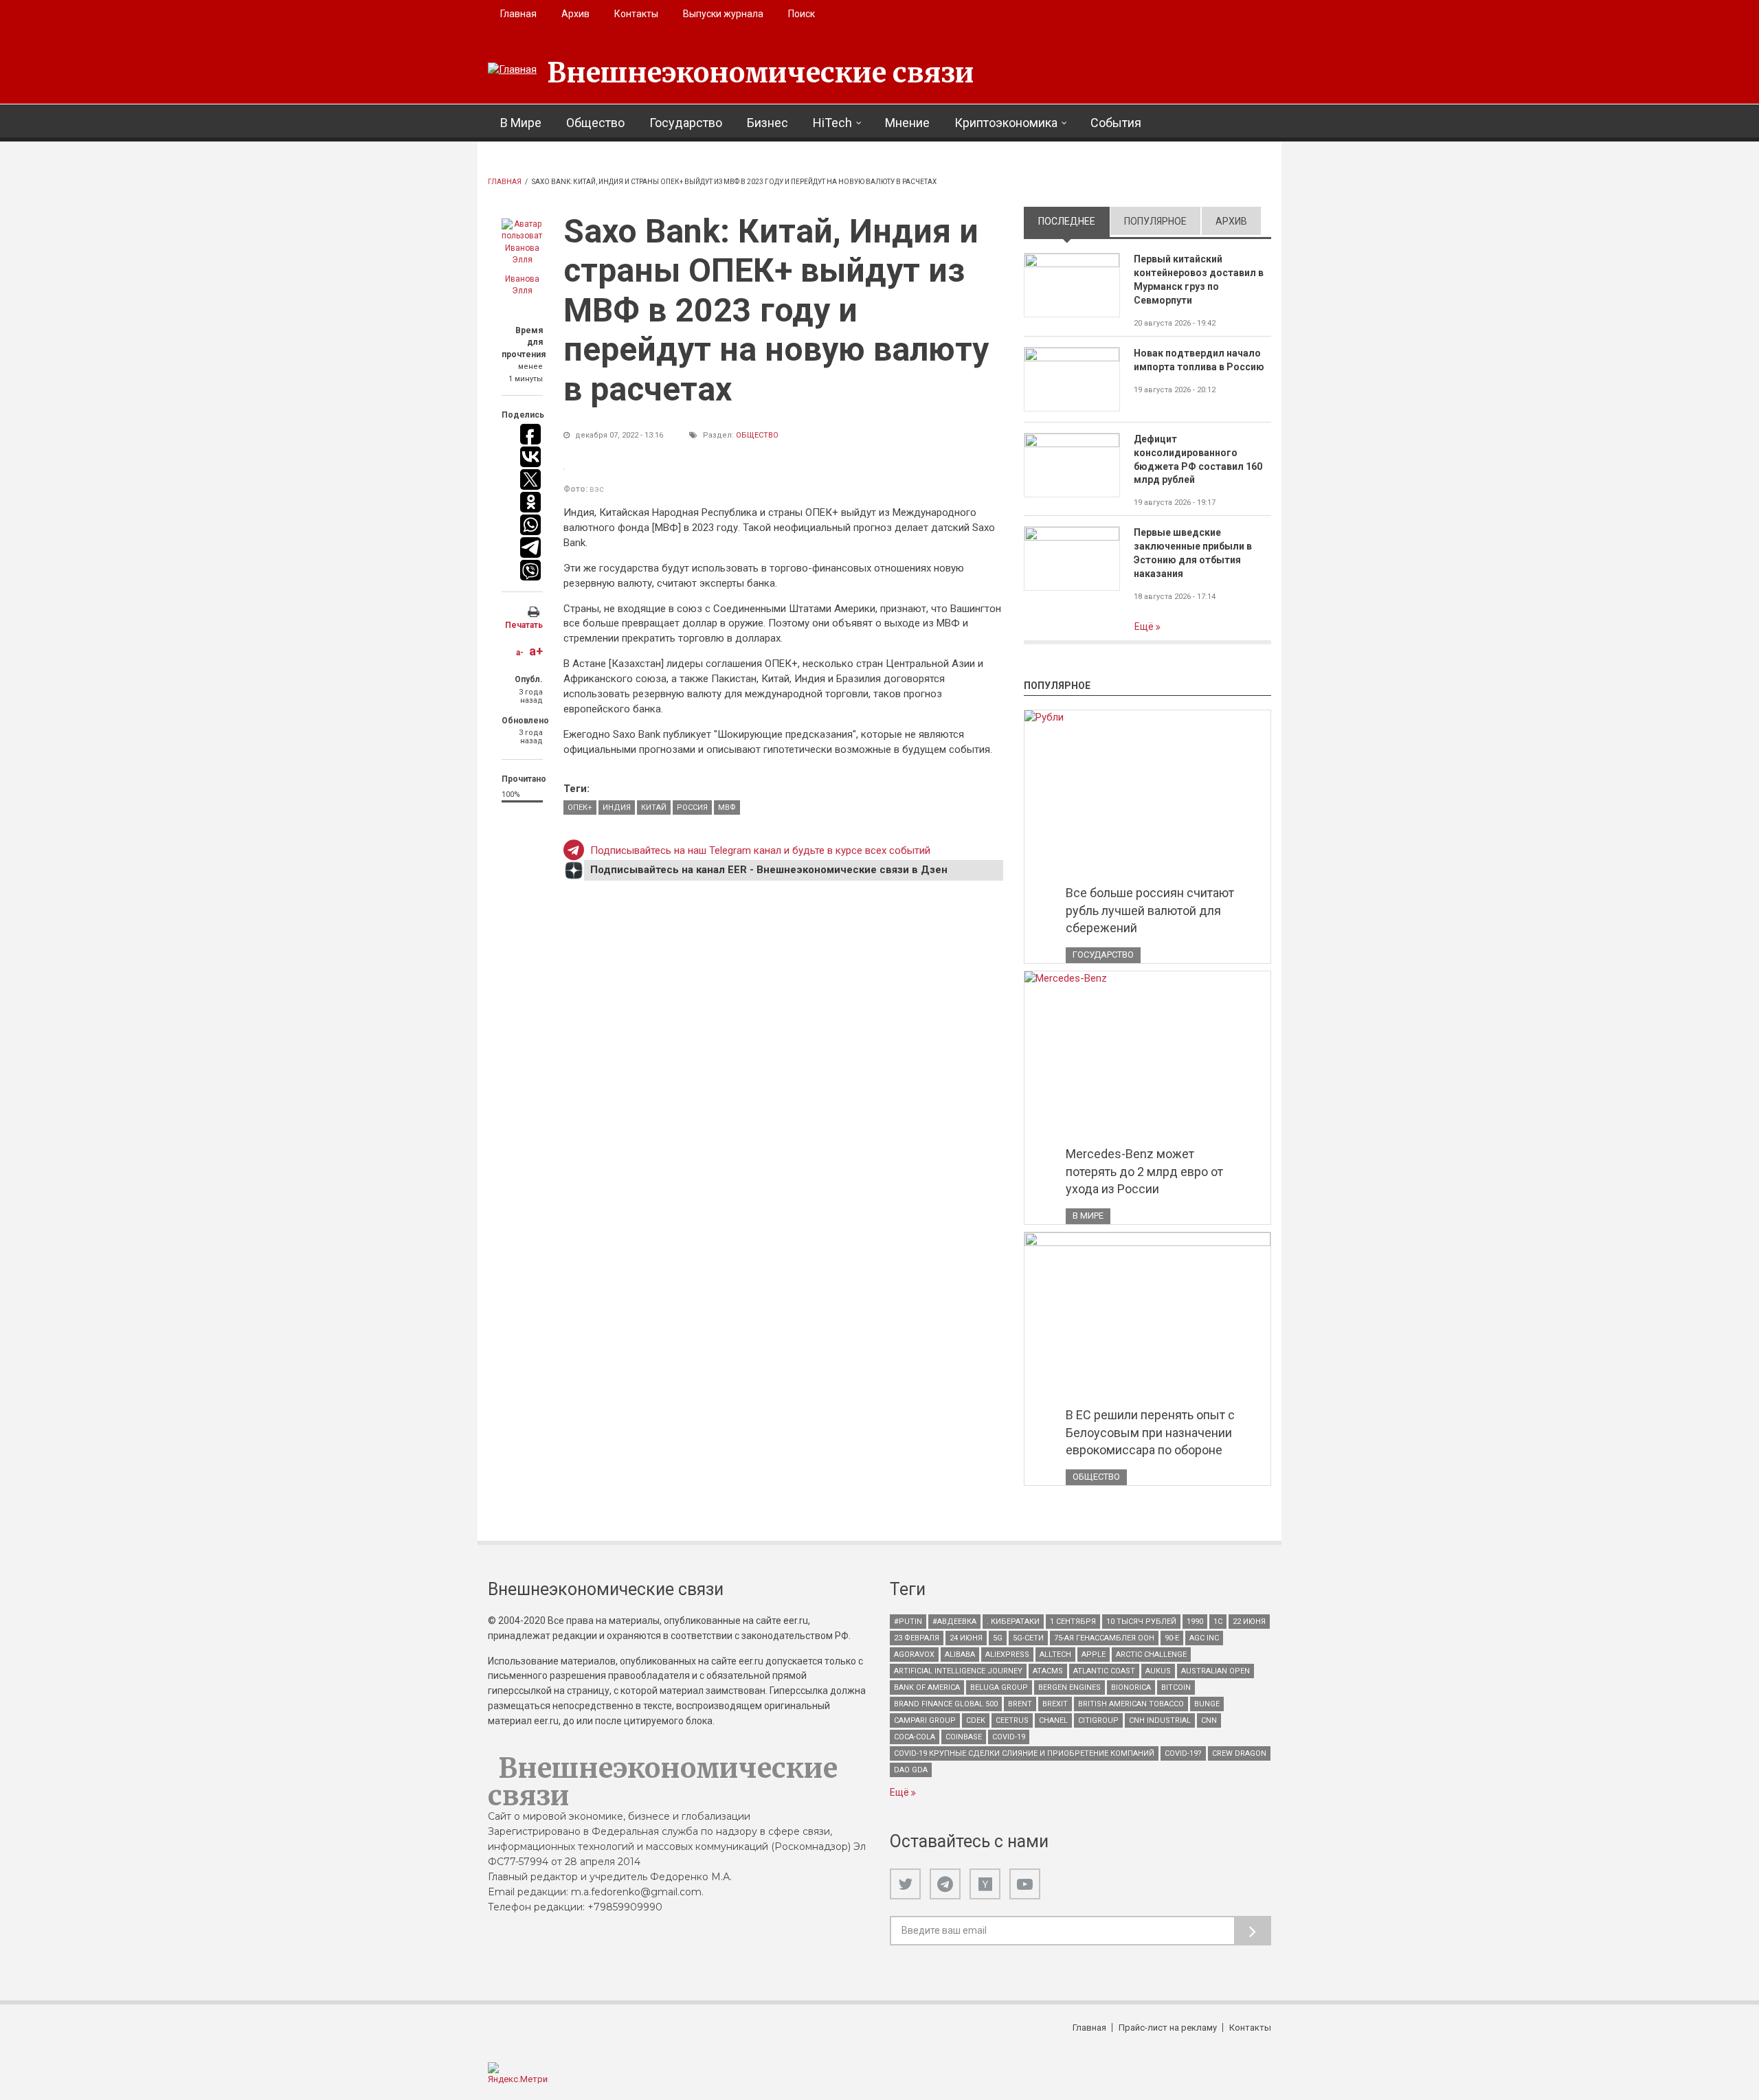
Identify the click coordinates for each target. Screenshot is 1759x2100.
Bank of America (927, 1687)
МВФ (727, 808)
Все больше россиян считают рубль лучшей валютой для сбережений (1150, 910)
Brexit (1055, 1704)
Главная (518, 14)
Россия (692, 808)
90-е (1172, 1638)
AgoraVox (914, 1655)
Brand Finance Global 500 (946, 1704)
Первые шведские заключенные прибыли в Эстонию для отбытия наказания (1193, 553)
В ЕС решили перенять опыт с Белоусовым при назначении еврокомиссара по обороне (1150, 1432)
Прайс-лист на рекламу (1168, 2028)
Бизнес (768, 123)
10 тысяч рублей (1141, 1622)
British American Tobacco (1131, 1704)
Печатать (524, 625)
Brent (1020, 1704)
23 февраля (917, 1638)
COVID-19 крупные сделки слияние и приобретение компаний (1024, 1753)
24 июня (966, 1638)
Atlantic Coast (1104, 1671)
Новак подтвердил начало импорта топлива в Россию (1199, 360)
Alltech (1055, 1655)
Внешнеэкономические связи (761, 73)
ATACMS (1048, 1671)
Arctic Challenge (1151, 1655)
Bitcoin (1176, 1687)
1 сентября (1073, 1622)
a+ (536, 651)
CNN (1209, 1720)
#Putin (908, 1622)
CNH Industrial (1160, 1720)
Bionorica (1131, 1687)
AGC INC (1204, 1638)
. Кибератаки (1013, 1622)
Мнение (907, 123)
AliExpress (1007, 1655)
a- (520, 653)
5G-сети (1028, 1638)
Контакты (636, 14)
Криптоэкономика (1006, 123)
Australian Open (1215, 1671)
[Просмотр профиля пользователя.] (522, 242)
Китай (654, 808)
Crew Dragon (1239, 1753)
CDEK (976, 1720)
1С (1218, 1622)
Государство (686, 123)
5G (998, 1638)
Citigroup (1098, 1720)
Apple (1094, 1655)
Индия (617, 808)
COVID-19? (1183, 1753)
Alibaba (960, 1655)
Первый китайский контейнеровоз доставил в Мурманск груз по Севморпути (1199, 280)
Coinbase (964, 1737)
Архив (575, 14)
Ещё (1145, 626)
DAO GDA (911, 1770)
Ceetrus (1012, 1720)
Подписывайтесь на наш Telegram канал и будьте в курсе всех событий (760, 850)
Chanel (1053, 1720)
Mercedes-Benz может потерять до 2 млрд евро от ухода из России (1144, 1171)
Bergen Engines (1069, 1687)
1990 (1195, 1622)
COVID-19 (1009, 1737)
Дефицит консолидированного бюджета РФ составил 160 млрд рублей (1198, 460)
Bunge (1207, 1704)
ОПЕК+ (580, 808)
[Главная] (512, 70)
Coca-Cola (915, 1737)
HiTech (832, 123)
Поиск (802, 14)
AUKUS (1158, 1671)
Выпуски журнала (723, 14)
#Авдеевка (954, 1622)
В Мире (521, 123)
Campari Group (925, 1720)
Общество (595, 123)
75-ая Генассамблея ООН (1104, 1638)
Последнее (1074, 221)
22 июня (1249, 1622)
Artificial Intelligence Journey (958, 1671)
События (1116, 123)
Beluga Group (999, 1687)
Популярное (1155, 221)
